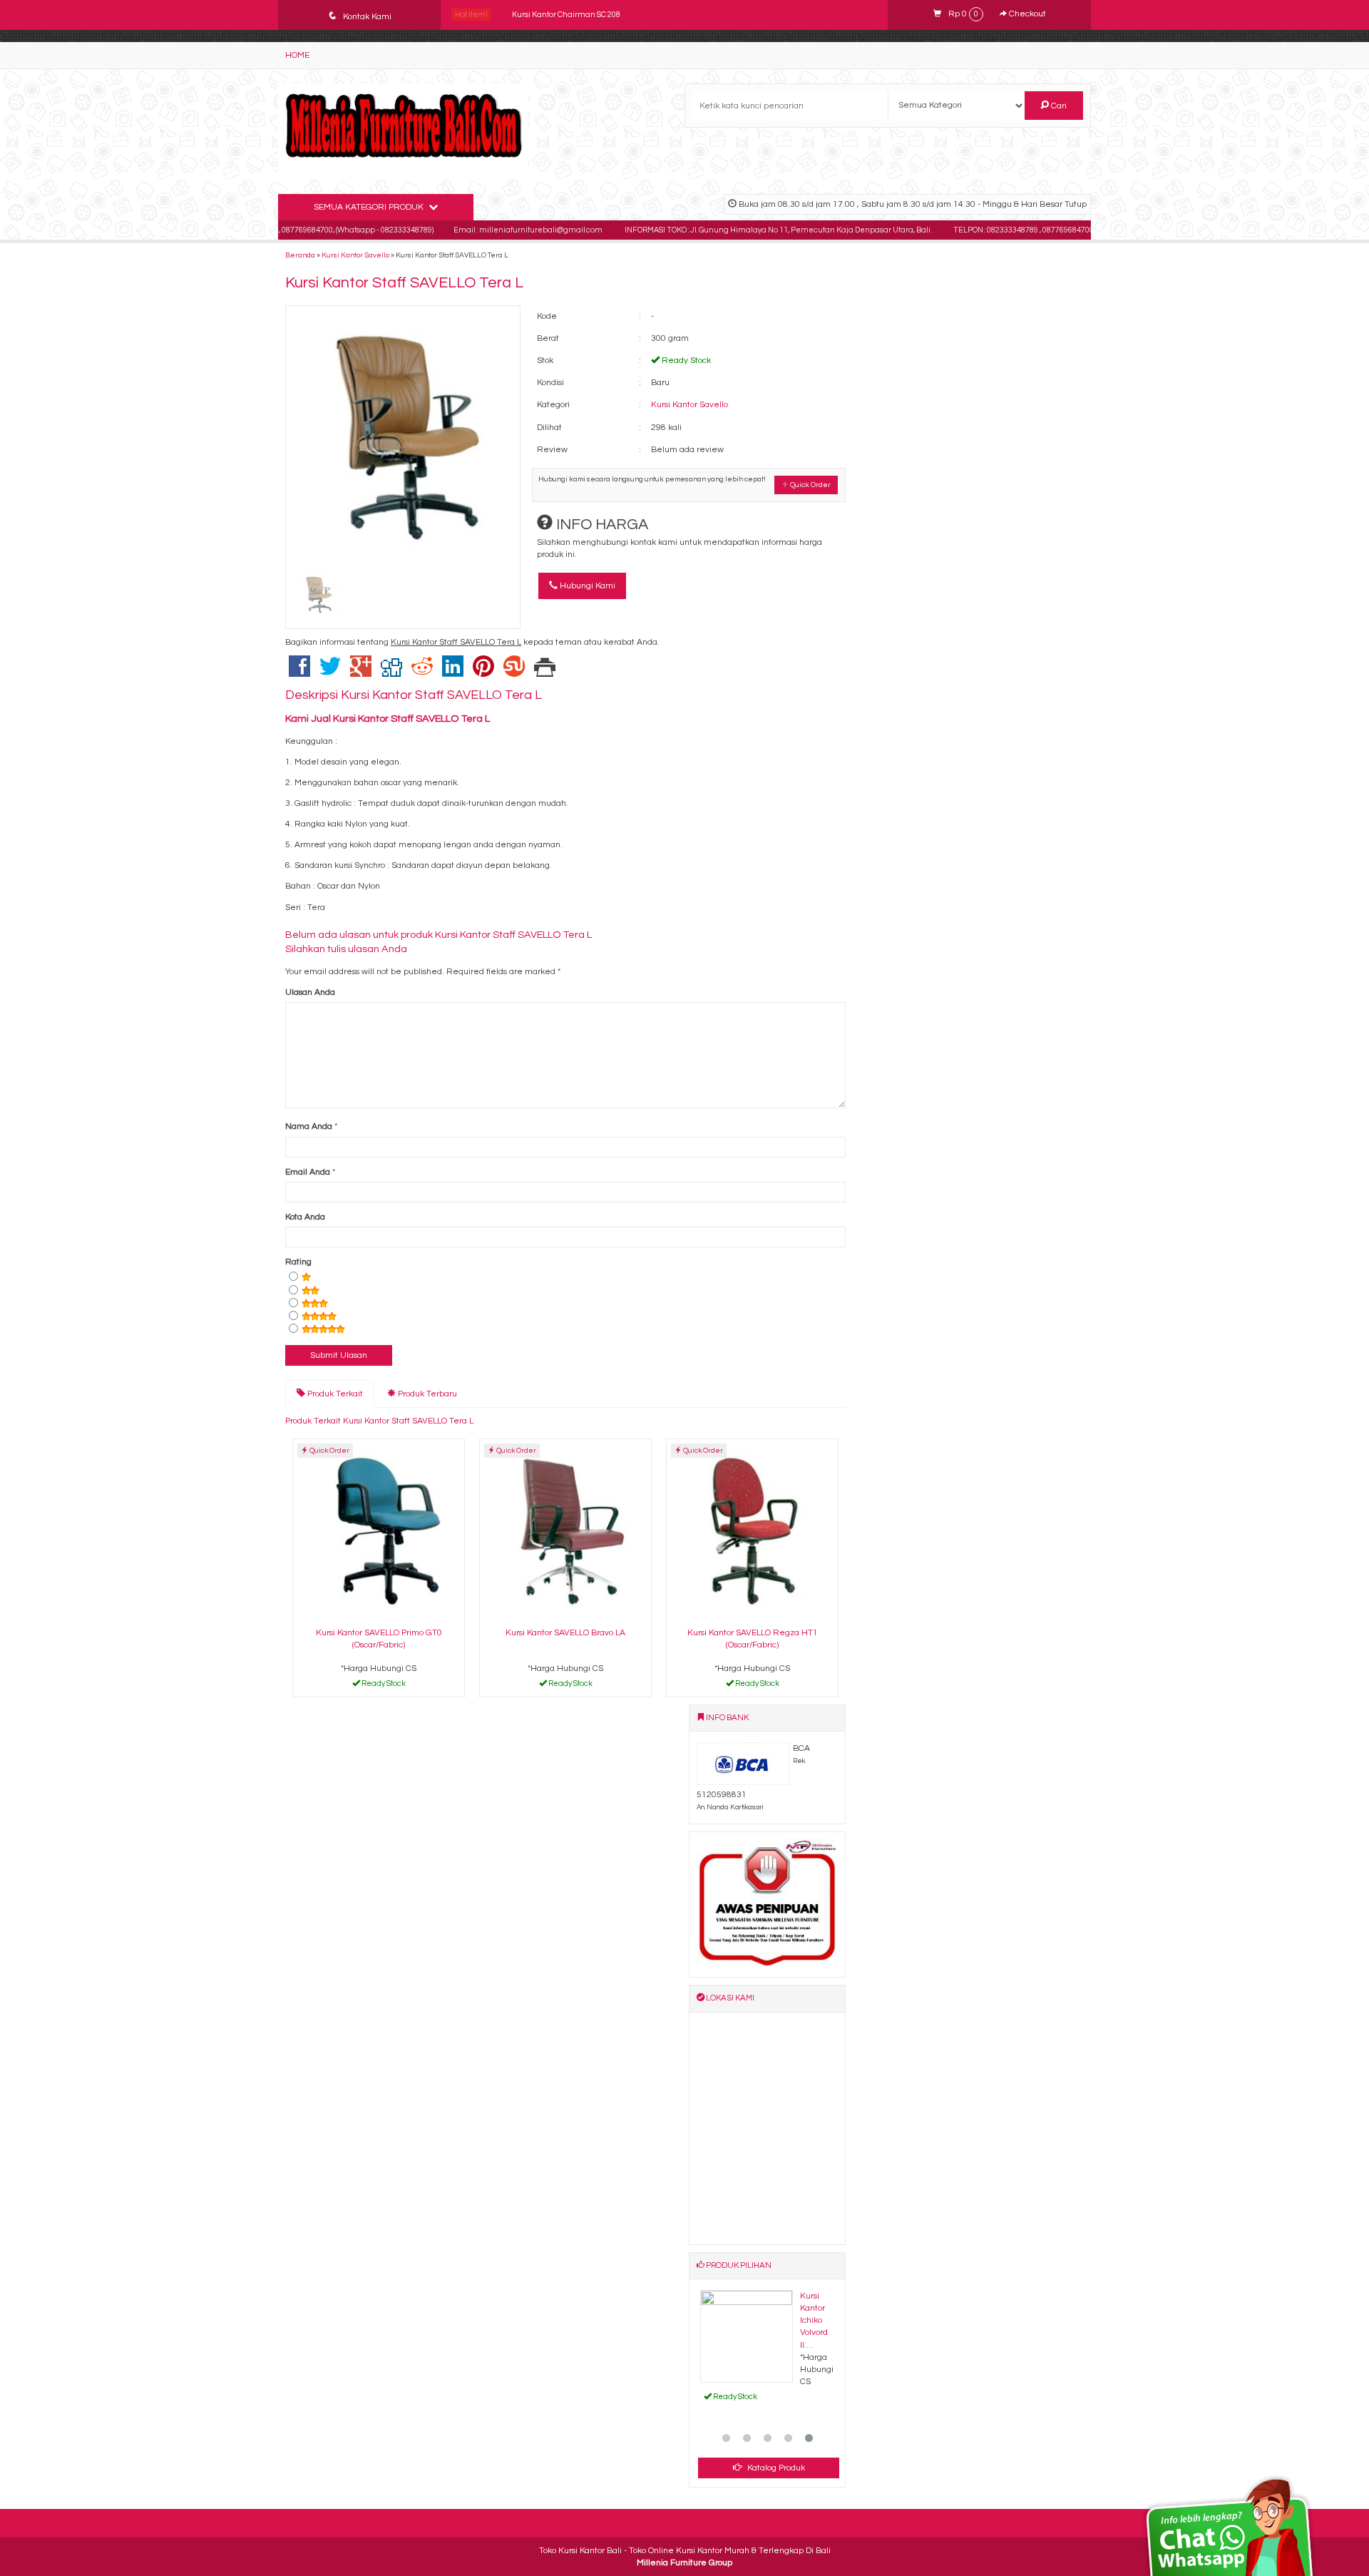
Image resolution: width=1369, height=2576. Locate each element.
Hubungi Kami (586, 586)
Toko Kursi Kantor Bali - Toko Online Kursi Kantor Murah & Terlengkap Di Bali (685, 2551)
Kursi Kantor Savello (355, 255)
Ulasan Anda (310, 992)
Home (297, 55)
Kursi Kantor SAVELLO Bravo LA (565, 1633)
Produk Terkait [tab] (334, 1394)
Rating (298, 1262)
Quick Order (810, 485)
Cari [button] (1058, 106)
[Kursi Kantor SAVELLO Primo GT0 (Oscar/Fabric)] (379, 1531)
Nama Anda (309, 1126)
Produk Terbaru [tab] (426, 1394)
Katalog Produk (775, 2468)
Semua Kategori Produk (370, 207)
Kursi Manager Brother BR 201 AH (572, 15)
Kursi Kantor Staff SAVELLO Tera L (404, 283)
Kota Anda (305, 1217)
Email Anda (308, 1172)
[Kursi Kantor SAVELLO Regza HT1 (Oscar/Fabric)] (752, 1531)
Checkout (1026, 14)
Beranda (300, 255)
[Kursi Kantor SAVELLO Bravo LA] (565, 1531)
